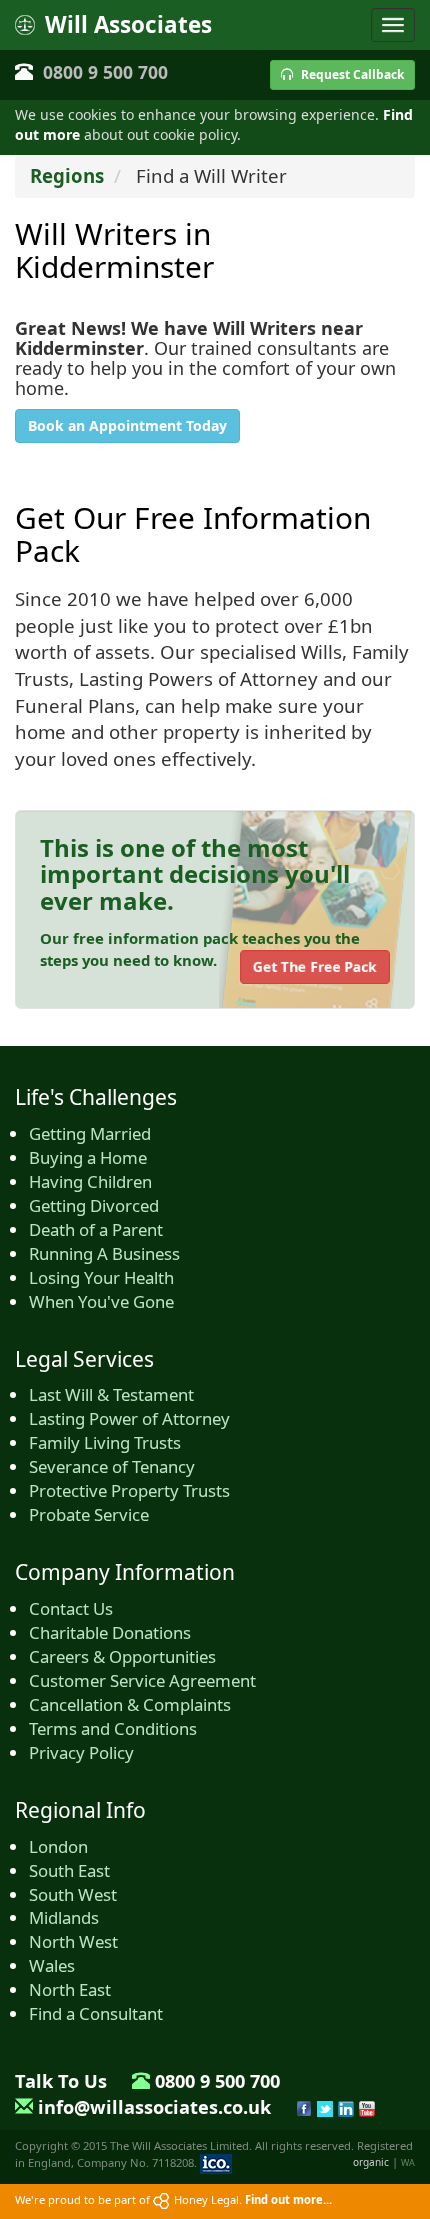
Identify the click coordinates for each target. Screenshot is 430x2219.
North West (73, 1941)
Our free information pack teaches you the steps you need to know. (200, 948)
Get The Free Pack (315, 966)
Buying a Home (88, 1157)
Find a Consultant (96, 2013)
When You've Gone (101, 1301)
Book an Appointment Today (127, 425)
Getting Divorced (94, 1205)
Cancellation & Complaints (130, 1704)
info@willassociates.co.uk (154, 2107)
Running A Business (104, 1253)
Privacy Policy (81, 1752)
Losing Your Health (101, 1277)
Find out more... (288, 2199)
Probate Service (89, 1514)
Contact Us (71, 1608)
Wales (52, 1965)
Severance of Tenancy (112, 1466)
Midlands (64, 1917)
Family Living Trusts (105, 1442)
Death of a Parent (96, 1229)
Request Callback (351, 74)
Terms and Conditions (113, 1728)
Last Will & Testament (111, 1394)
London (58, 1846)
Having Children (90, 1181)
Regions (67, 175)
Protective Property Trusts (129, 1490)
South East (69, 1870)
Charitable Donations (110, 1632)
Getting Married (90, 1133)
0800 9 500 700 (105, 72)
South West (73, 1894)
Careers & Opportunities (122, 1656)
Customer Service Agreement (142, 1680)
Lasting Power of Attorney (129, 1418)
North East (70, 1989)
